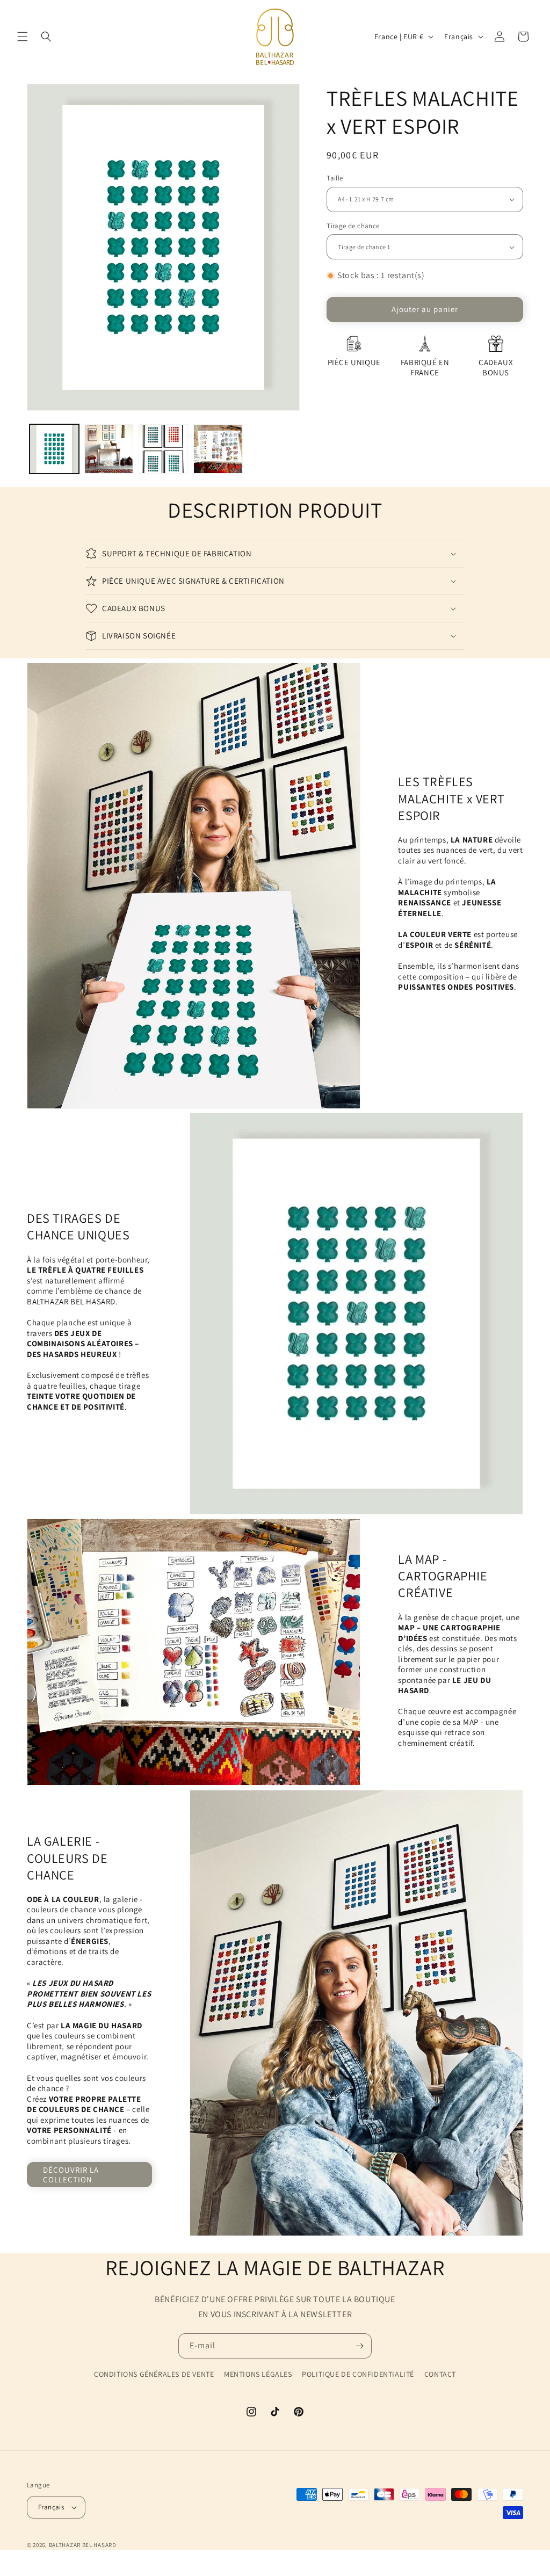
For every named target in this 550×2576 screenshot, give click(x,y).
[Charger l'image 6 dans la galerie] (109, 449)
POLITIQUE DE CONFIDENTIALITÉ (358, 2374)
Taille (335, 178)
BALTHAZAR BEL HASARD (83, 2545)
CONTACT (440, 2374)
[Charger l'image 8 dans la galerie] (218, 449)
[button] (23, 37)
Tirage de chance (353, 226)
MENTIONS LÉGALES (258, 2374)
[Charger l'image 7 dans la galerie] (163, 449)
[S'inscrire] (359, 2346)
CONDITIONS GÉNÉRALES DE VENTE (154, 2374)
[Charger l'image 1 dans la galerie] (54, 449)
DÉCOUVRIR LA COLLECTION (71, 2175)
